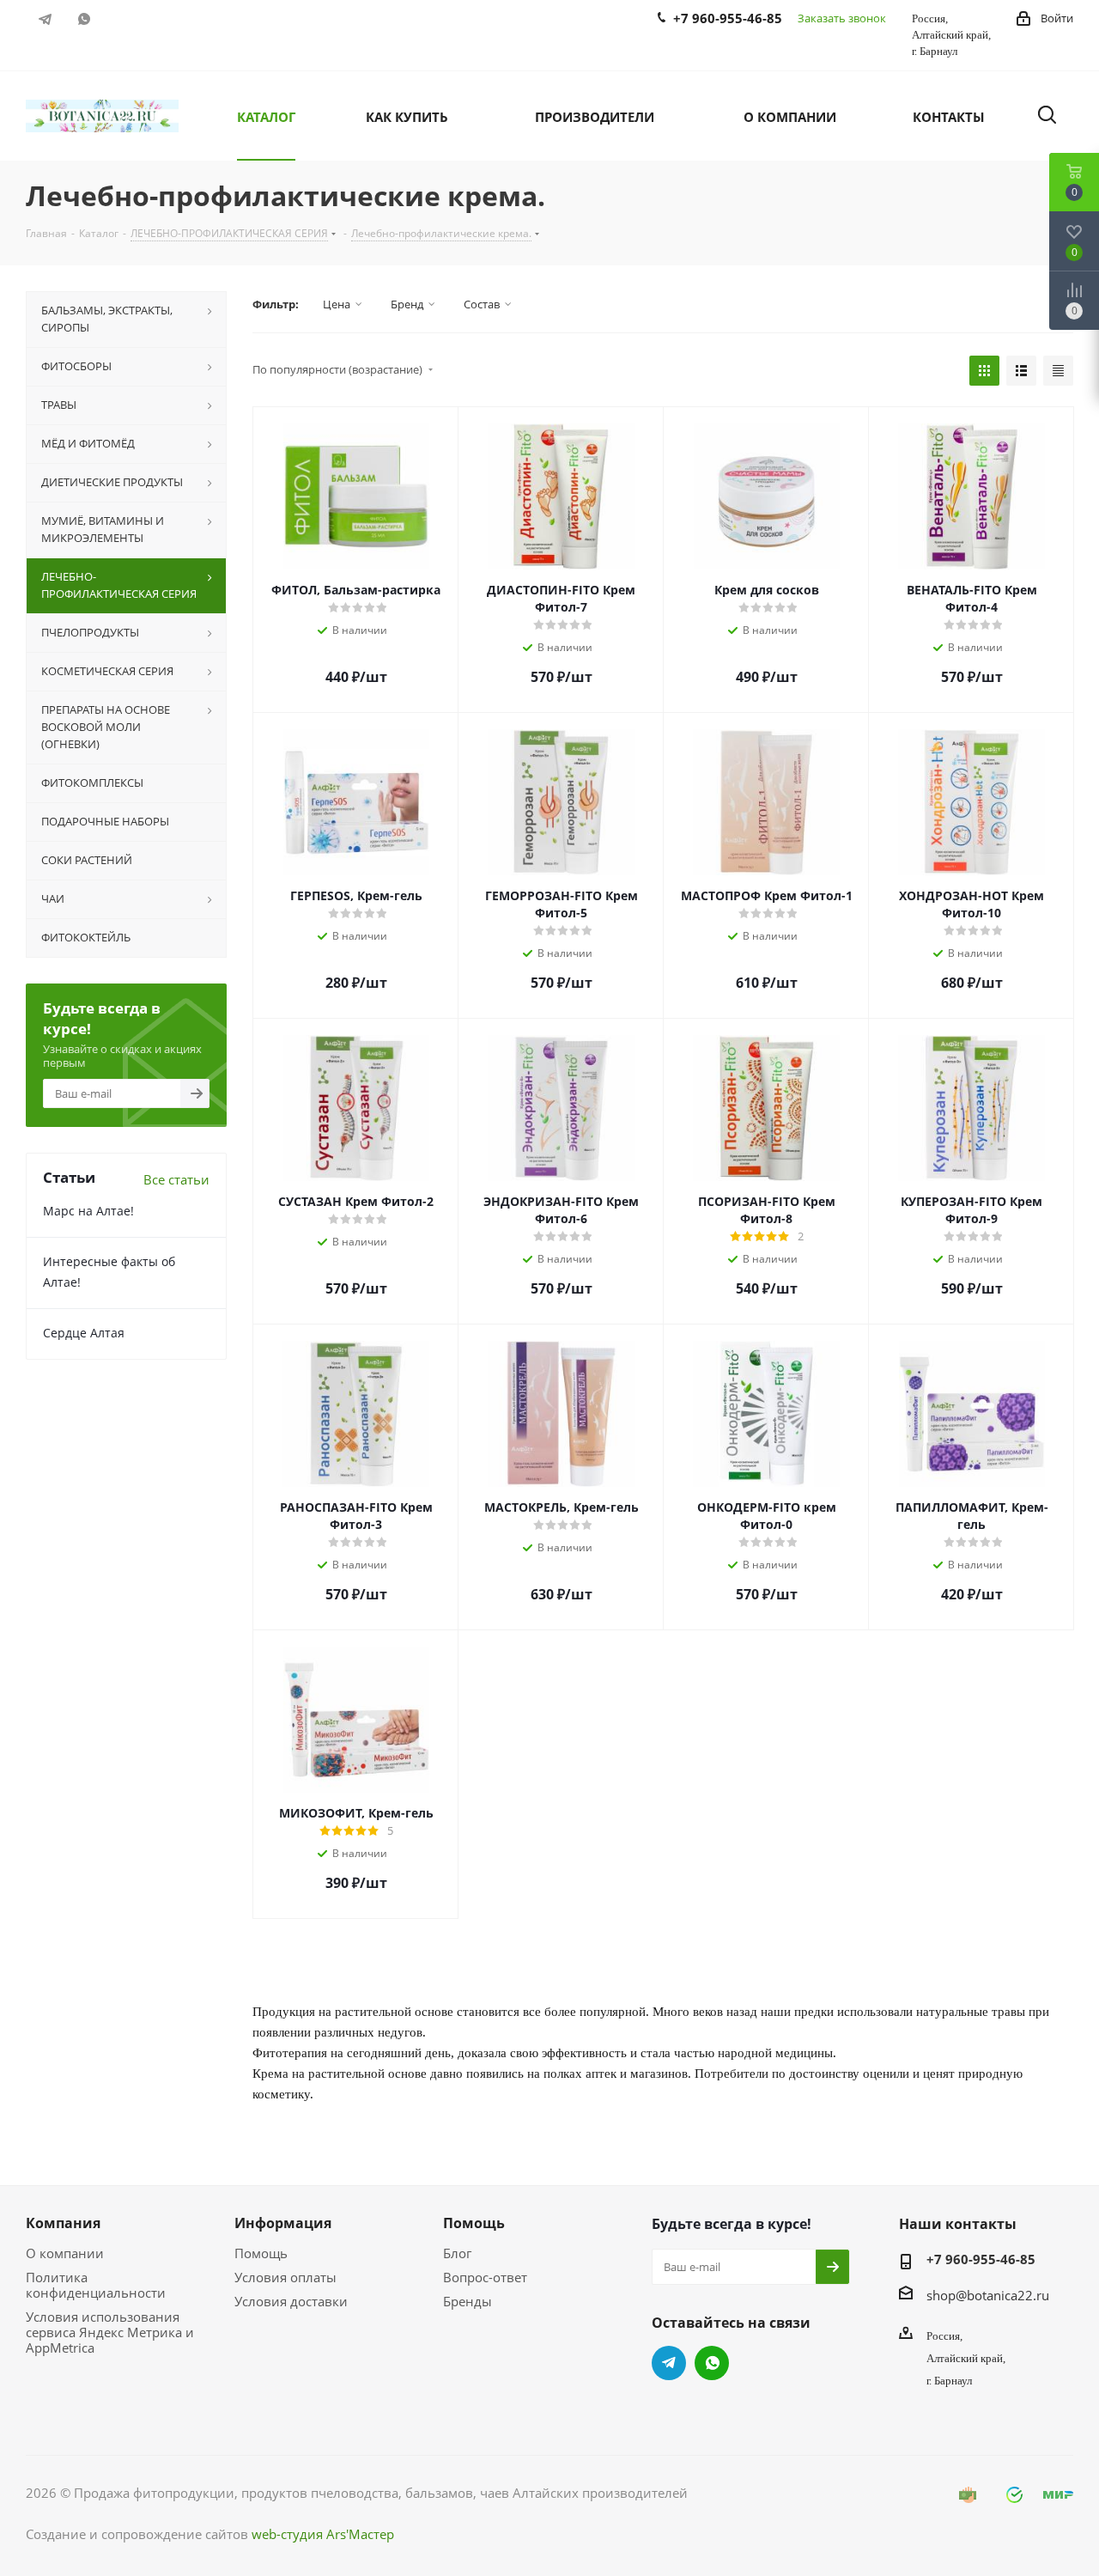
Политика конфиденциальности (96, 2285)
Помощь (261, 2253)
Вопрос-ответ (485, 2277)
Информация (283, 2223)
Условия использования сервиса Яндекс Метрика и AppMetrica (110, 2332)
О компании (65, 2253)
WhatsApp (84, 19)
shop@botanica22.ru (988, 2295)
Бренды (468, 2301)
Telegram (45, 19)
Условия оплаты (285, 2277)
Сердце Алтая (84, 1333)
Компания (63, 2223)
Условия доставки (291, 2301)
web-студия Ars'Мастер (323, 2534)
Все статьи (176, 1179)
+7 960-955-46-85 (981, 2259)
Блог (457, 2253)
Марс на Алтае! (88, 1211)
